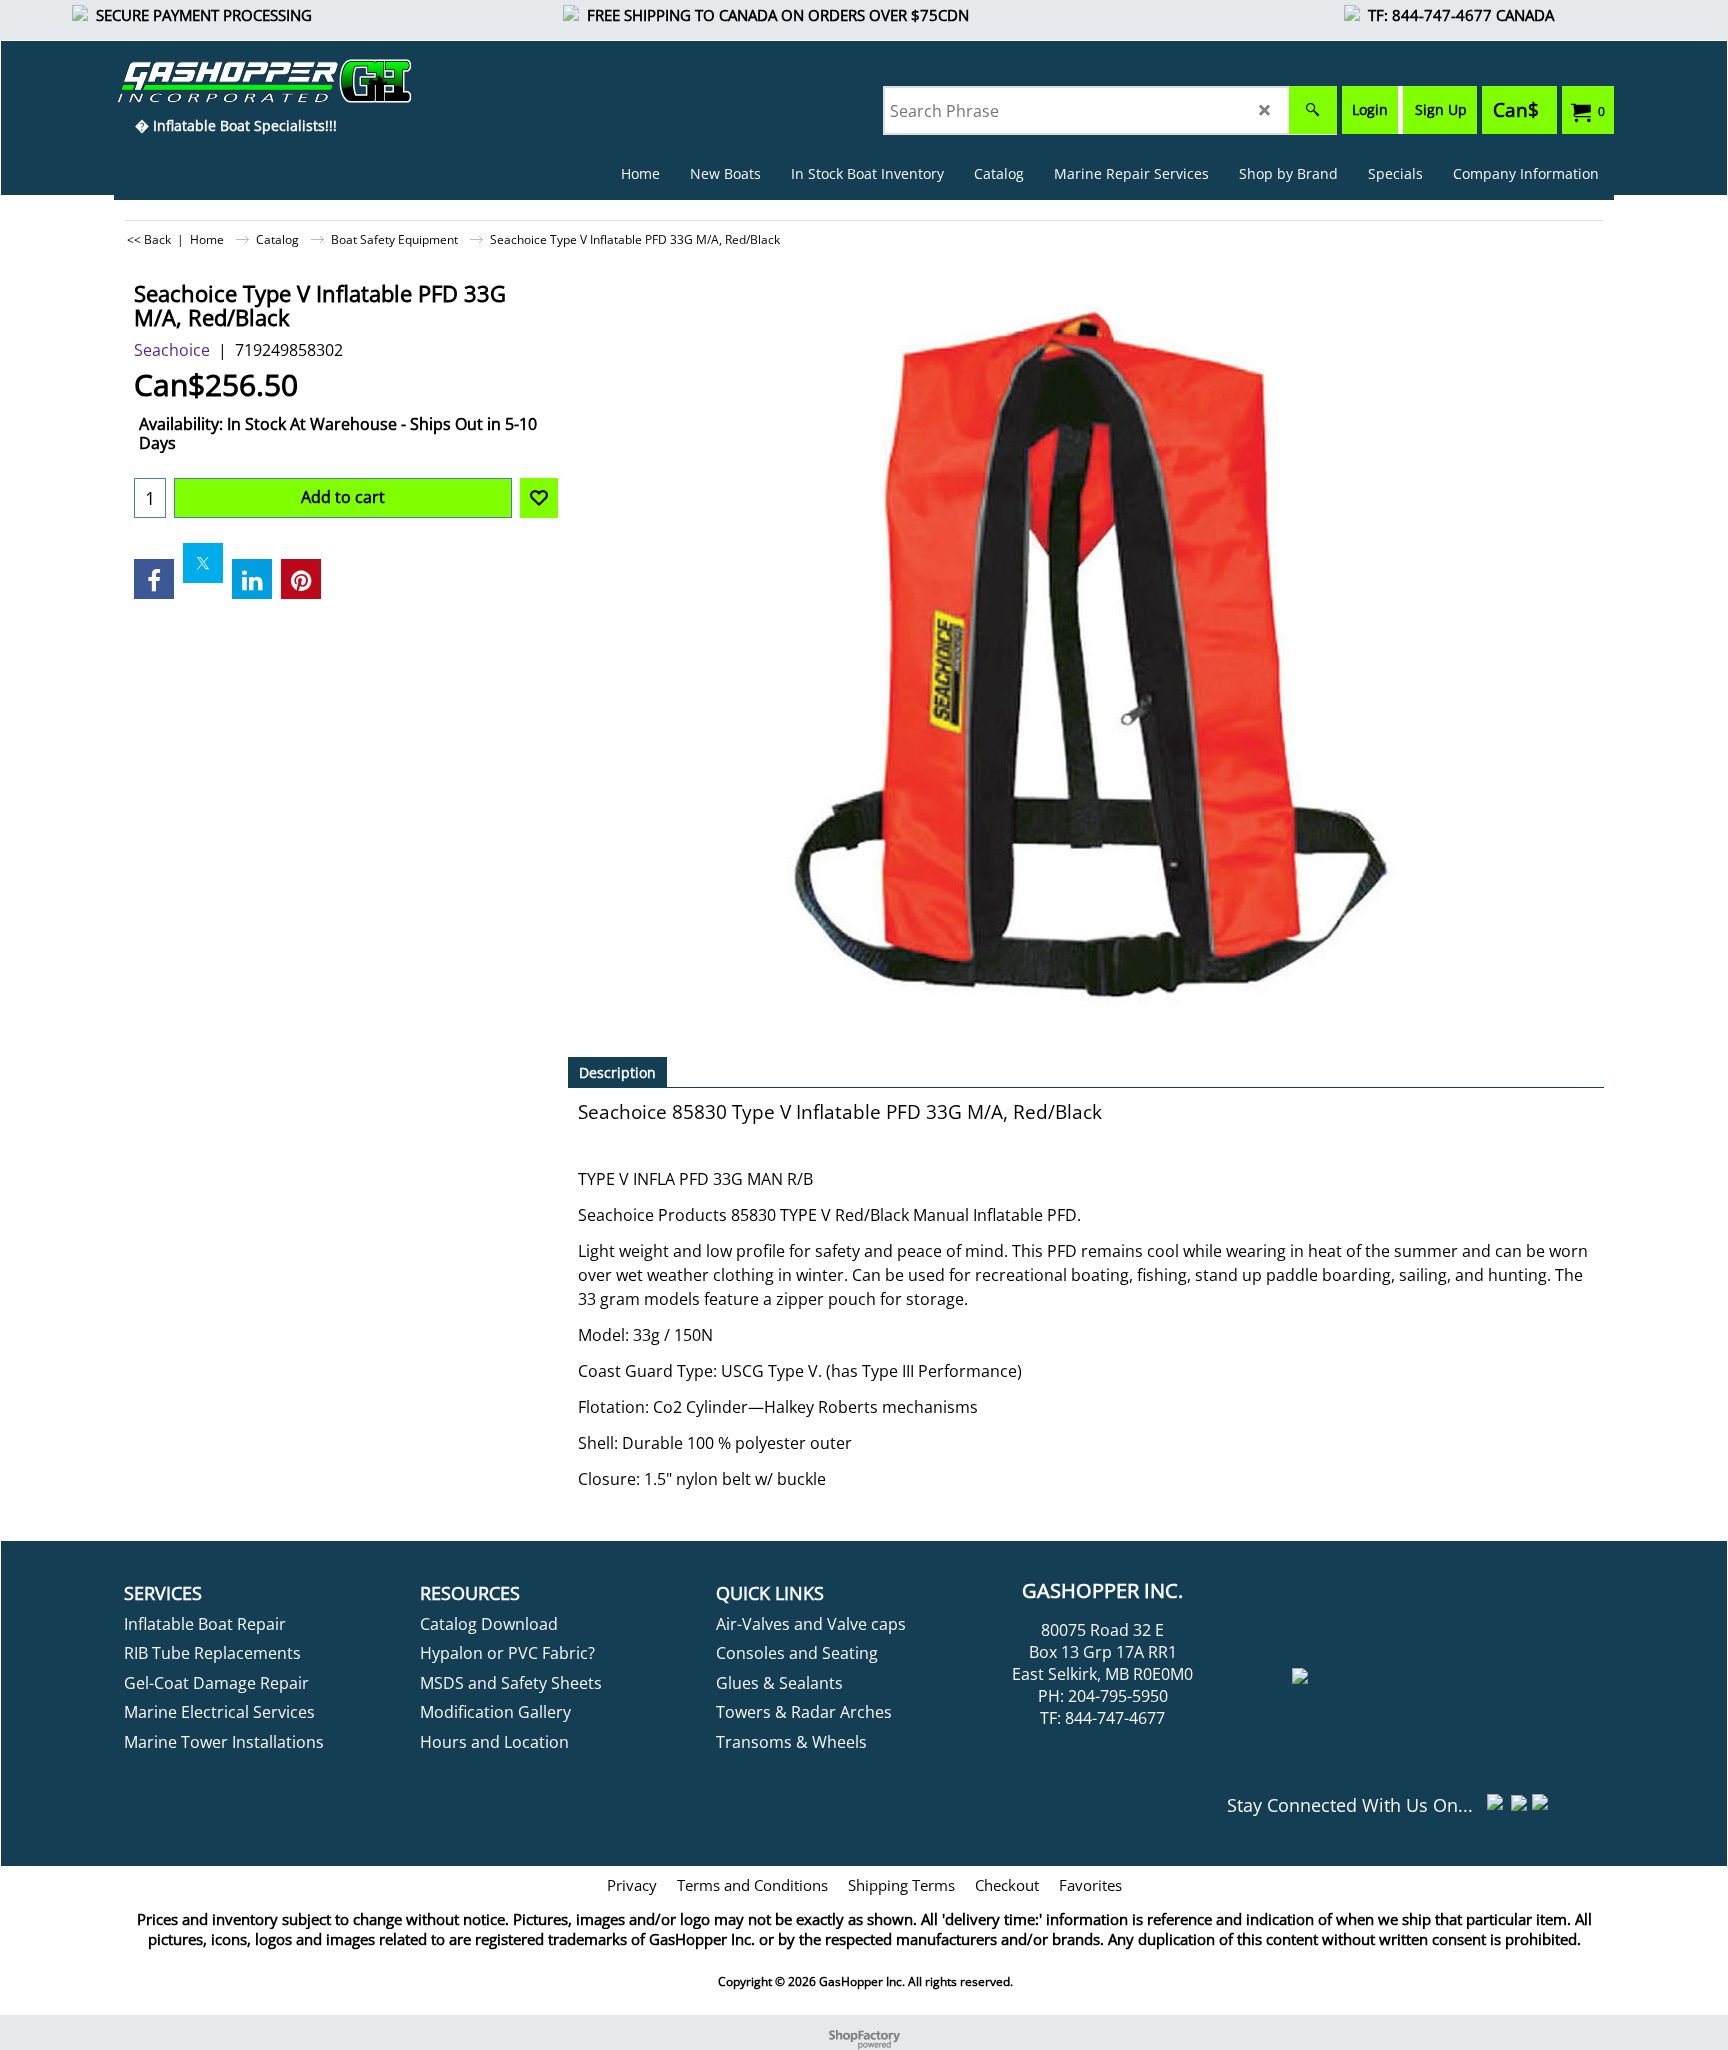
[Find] (1313, 110)
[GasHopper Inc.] (235, 81)
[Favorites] (539, 498)
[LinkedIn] (252, 579)
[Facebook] (154, 579)
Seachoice (172, 350)
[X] (203, 563)
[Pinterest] (301, 579)
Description (617, 1072)
